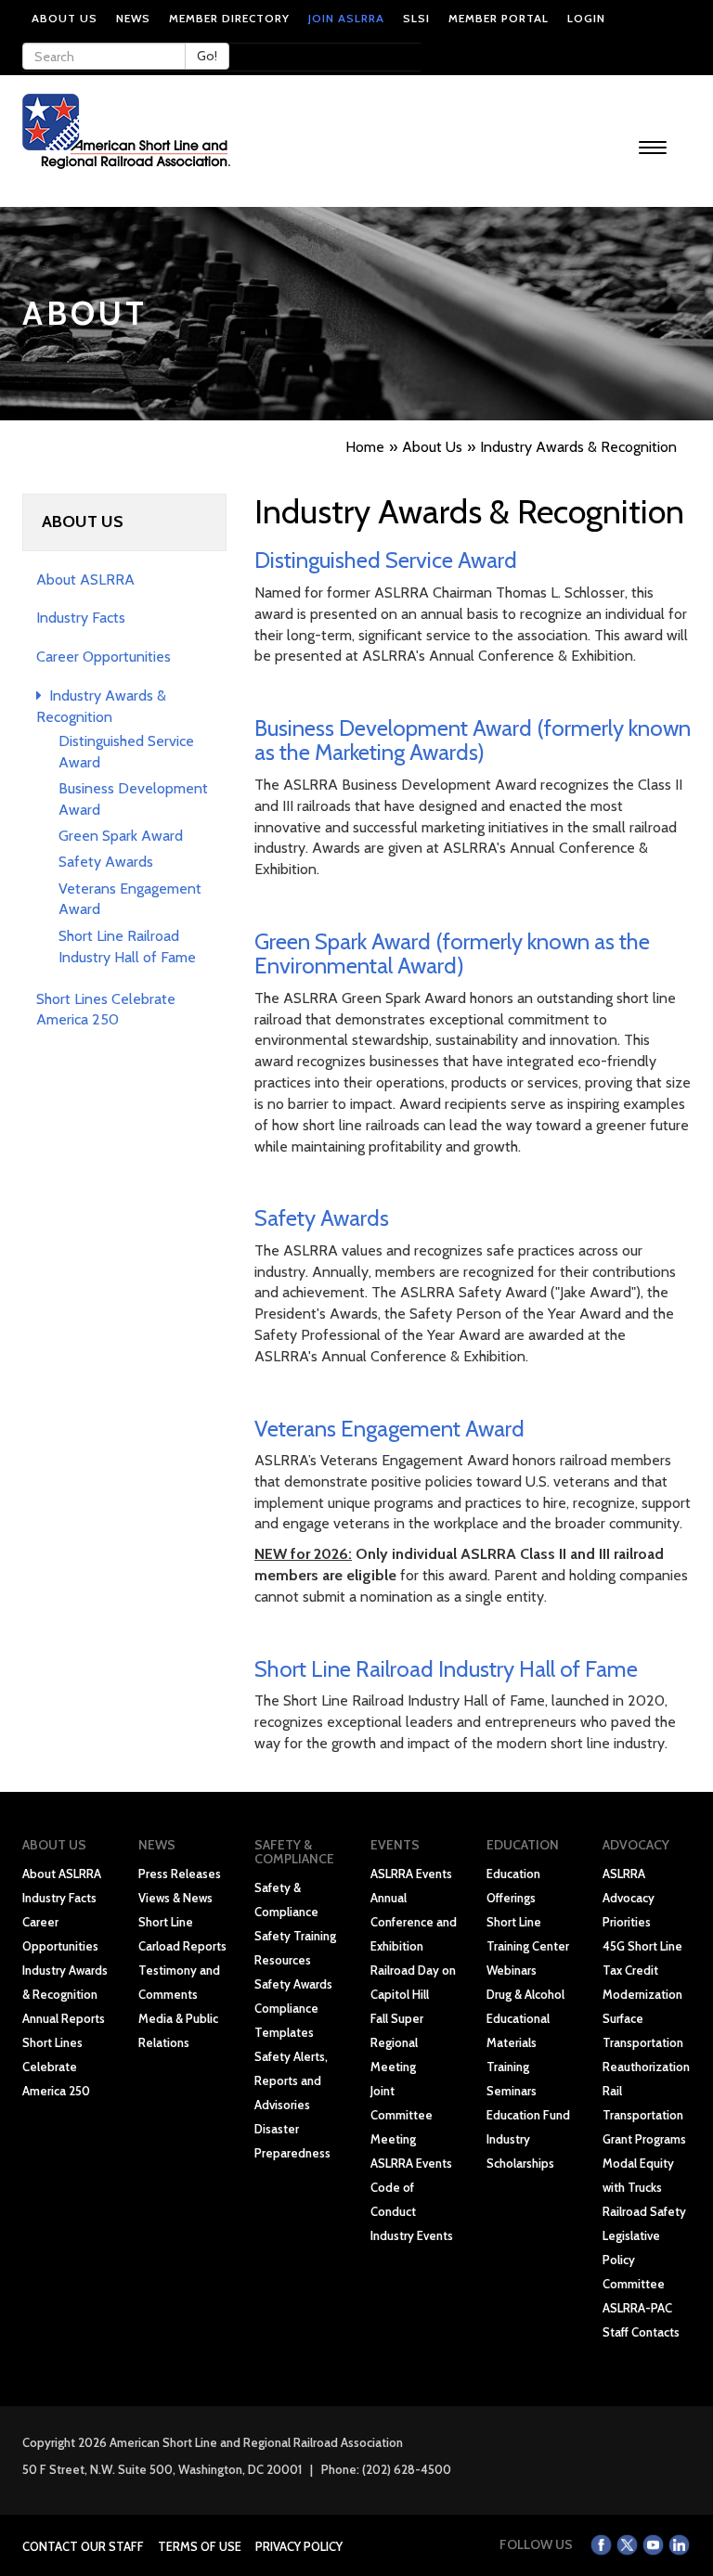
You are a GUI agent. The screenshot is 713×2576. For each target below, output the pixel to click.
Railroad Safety (644, 2211)
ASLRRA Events (411, 1874)
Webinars (512, 1970)
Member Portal (499, 18)
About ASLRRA (85, 580)
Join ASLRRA (346, 18)
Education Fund (528, 2115)
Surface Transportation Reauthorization (646, 2042)
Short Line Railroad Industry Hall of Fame (446, 1669)
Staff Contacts (641, 2332)
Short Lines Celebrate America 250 (56, 2067)
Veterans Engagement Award (389, 1429)
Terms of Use (200, 2546)
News (133, 18)
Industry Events (412, 2235)
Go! (207, 56)
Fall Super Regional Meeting (397, 2042)
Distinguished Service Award (386, 560)
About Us (65, 18)
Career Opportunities (104, 657)
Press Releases (180, 1874)
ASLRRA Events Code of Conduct (411, 2187)
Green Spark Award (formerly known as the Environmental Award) (452, 953)
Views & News (175, 1898)
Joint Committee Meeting (402, 2115)
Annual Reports (64, 2018)
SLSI (416, 18)
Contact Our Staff (83, 2546)
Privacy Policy (299, 2546)
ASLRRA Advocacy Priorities (629, 1898)
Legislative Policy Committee (634, 2260)
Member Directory (229, 18)
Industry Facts (81, 618)
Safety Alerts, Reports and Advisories (291, 2080)
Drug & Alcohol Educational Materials (525, 2018)
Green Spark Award (121, 836)
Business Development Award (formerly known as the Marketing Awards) (473, 740)
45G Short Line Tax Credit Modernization (642, 1970)
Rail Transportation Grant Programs (644, 2115)
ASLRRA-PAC (637, 2308)
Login (586, 18)
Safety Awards (106, 862)
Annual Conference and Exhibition (414, 1922)
